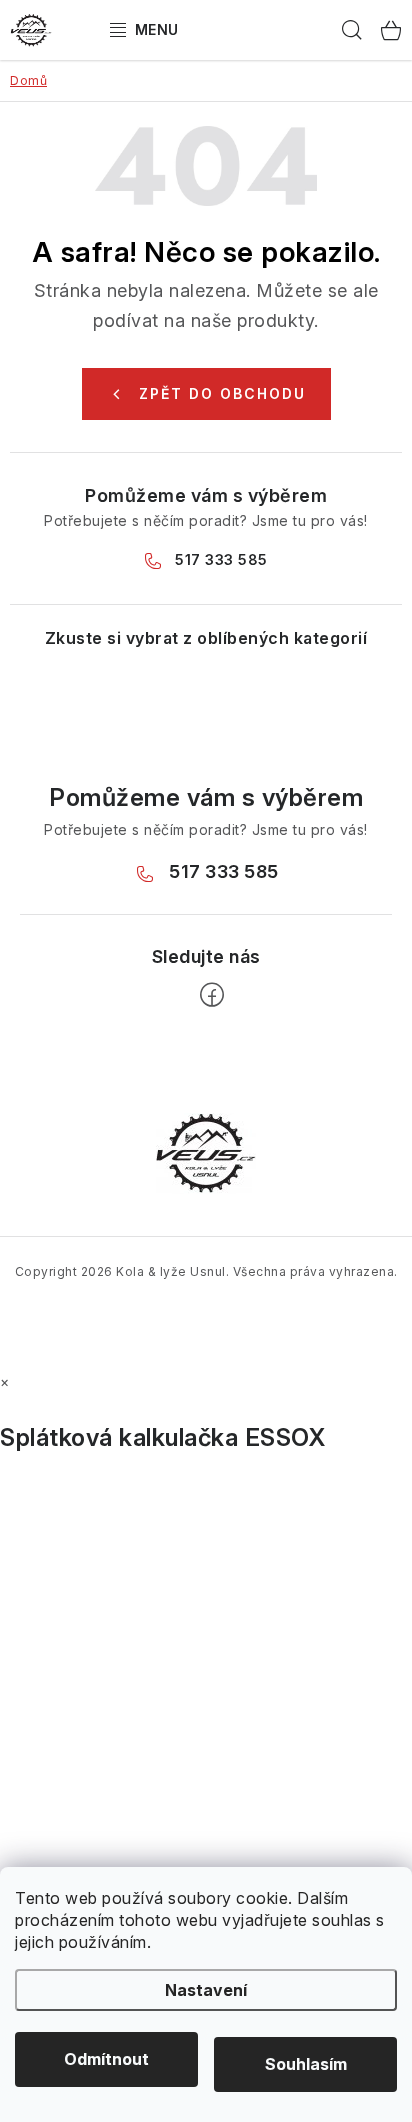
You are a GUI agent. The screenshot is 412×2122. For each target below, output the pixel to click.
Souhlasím (306, 2064)
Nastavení (206, 1990)
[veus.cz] (206, 1151)
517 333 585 (221, 559)
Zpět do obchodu (222, 393)
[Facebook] (212, 995)
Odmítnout (106, 2059)
